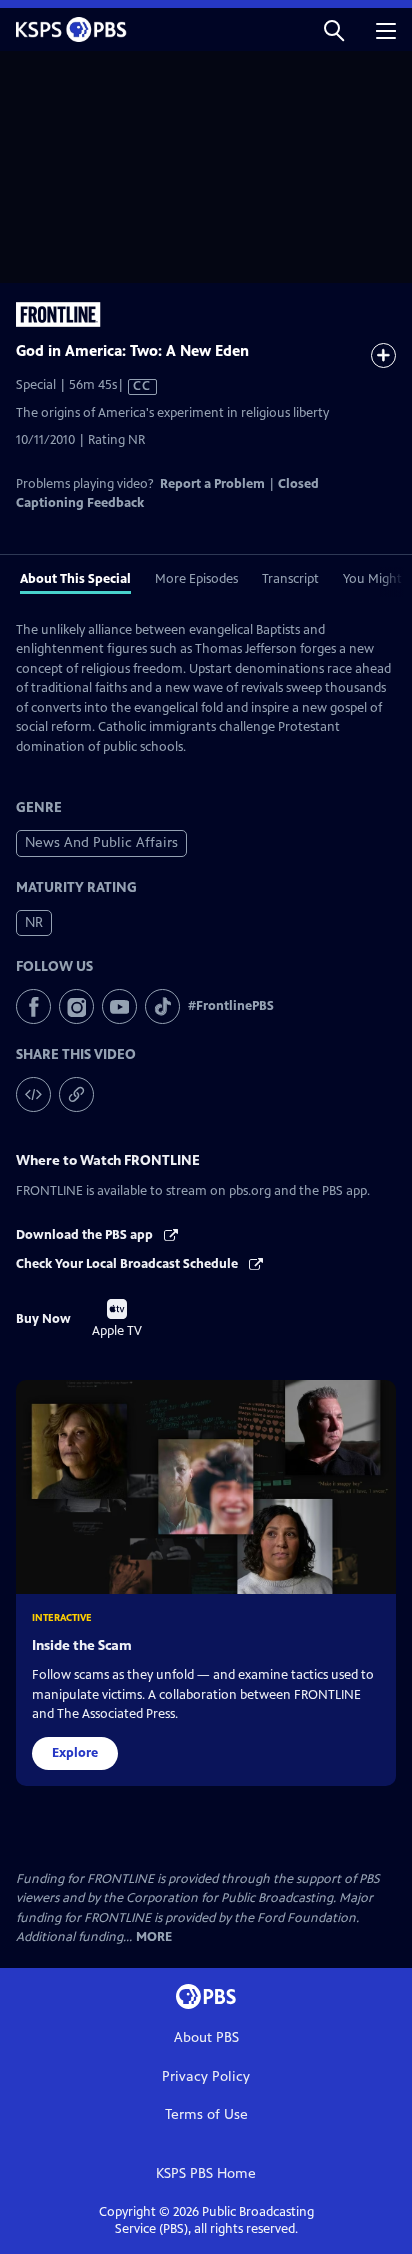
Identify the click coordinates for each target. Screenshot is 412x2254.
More (154, 1937)
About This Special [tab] (75, 579)
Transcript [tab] (290, 579)
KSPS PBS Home (206, 2173)
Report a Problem (212, 484)
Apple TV (117, 1319)
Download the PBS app (86, 1235)
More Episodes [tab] (196, 579)
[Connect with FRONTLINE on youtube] (119, 1006)
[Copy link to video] (76, 1094)
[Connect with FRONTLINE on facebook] (33, 1006)
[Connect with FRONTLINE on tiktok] (162, 1006)
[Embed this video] (33, 1094)
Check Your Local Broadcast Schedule (128, 1264)
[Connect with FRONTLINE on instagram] (76, 1006)
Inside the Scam (82, 1645)
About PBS (206, 2037)
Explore (75, 1753)
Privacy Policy (206, 2076)
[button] (334, 29)
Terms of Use (206, 2114)
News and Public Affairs (101, 842)
